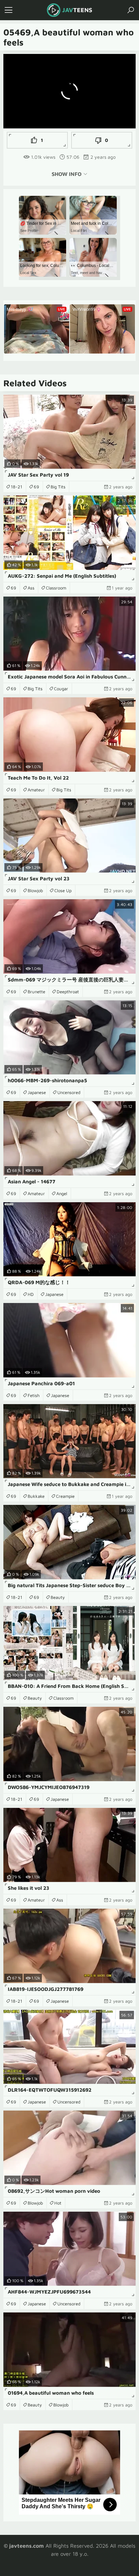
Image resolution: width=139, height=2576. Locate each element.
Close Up (63, 890)
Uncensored (69, 1092)
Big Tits (58, 487)
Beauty (58, 1597)
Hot (58, 2203)
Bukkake (36, 1496)
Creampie (65, 1496)
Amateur (36, 790)
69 (36, 487)
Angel (62, 1193)
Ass (31, 588)
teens (77, 10)
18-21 (17, 487)
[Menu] (8, 10)
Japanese (37, 1092)
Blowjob (35, 890)
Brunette (36, 992)
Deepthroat (68, 992)
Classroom (56, 588)
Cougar (61, 689)
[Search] (131, 10)
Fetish (34, 1395)
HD (31, 1294)
